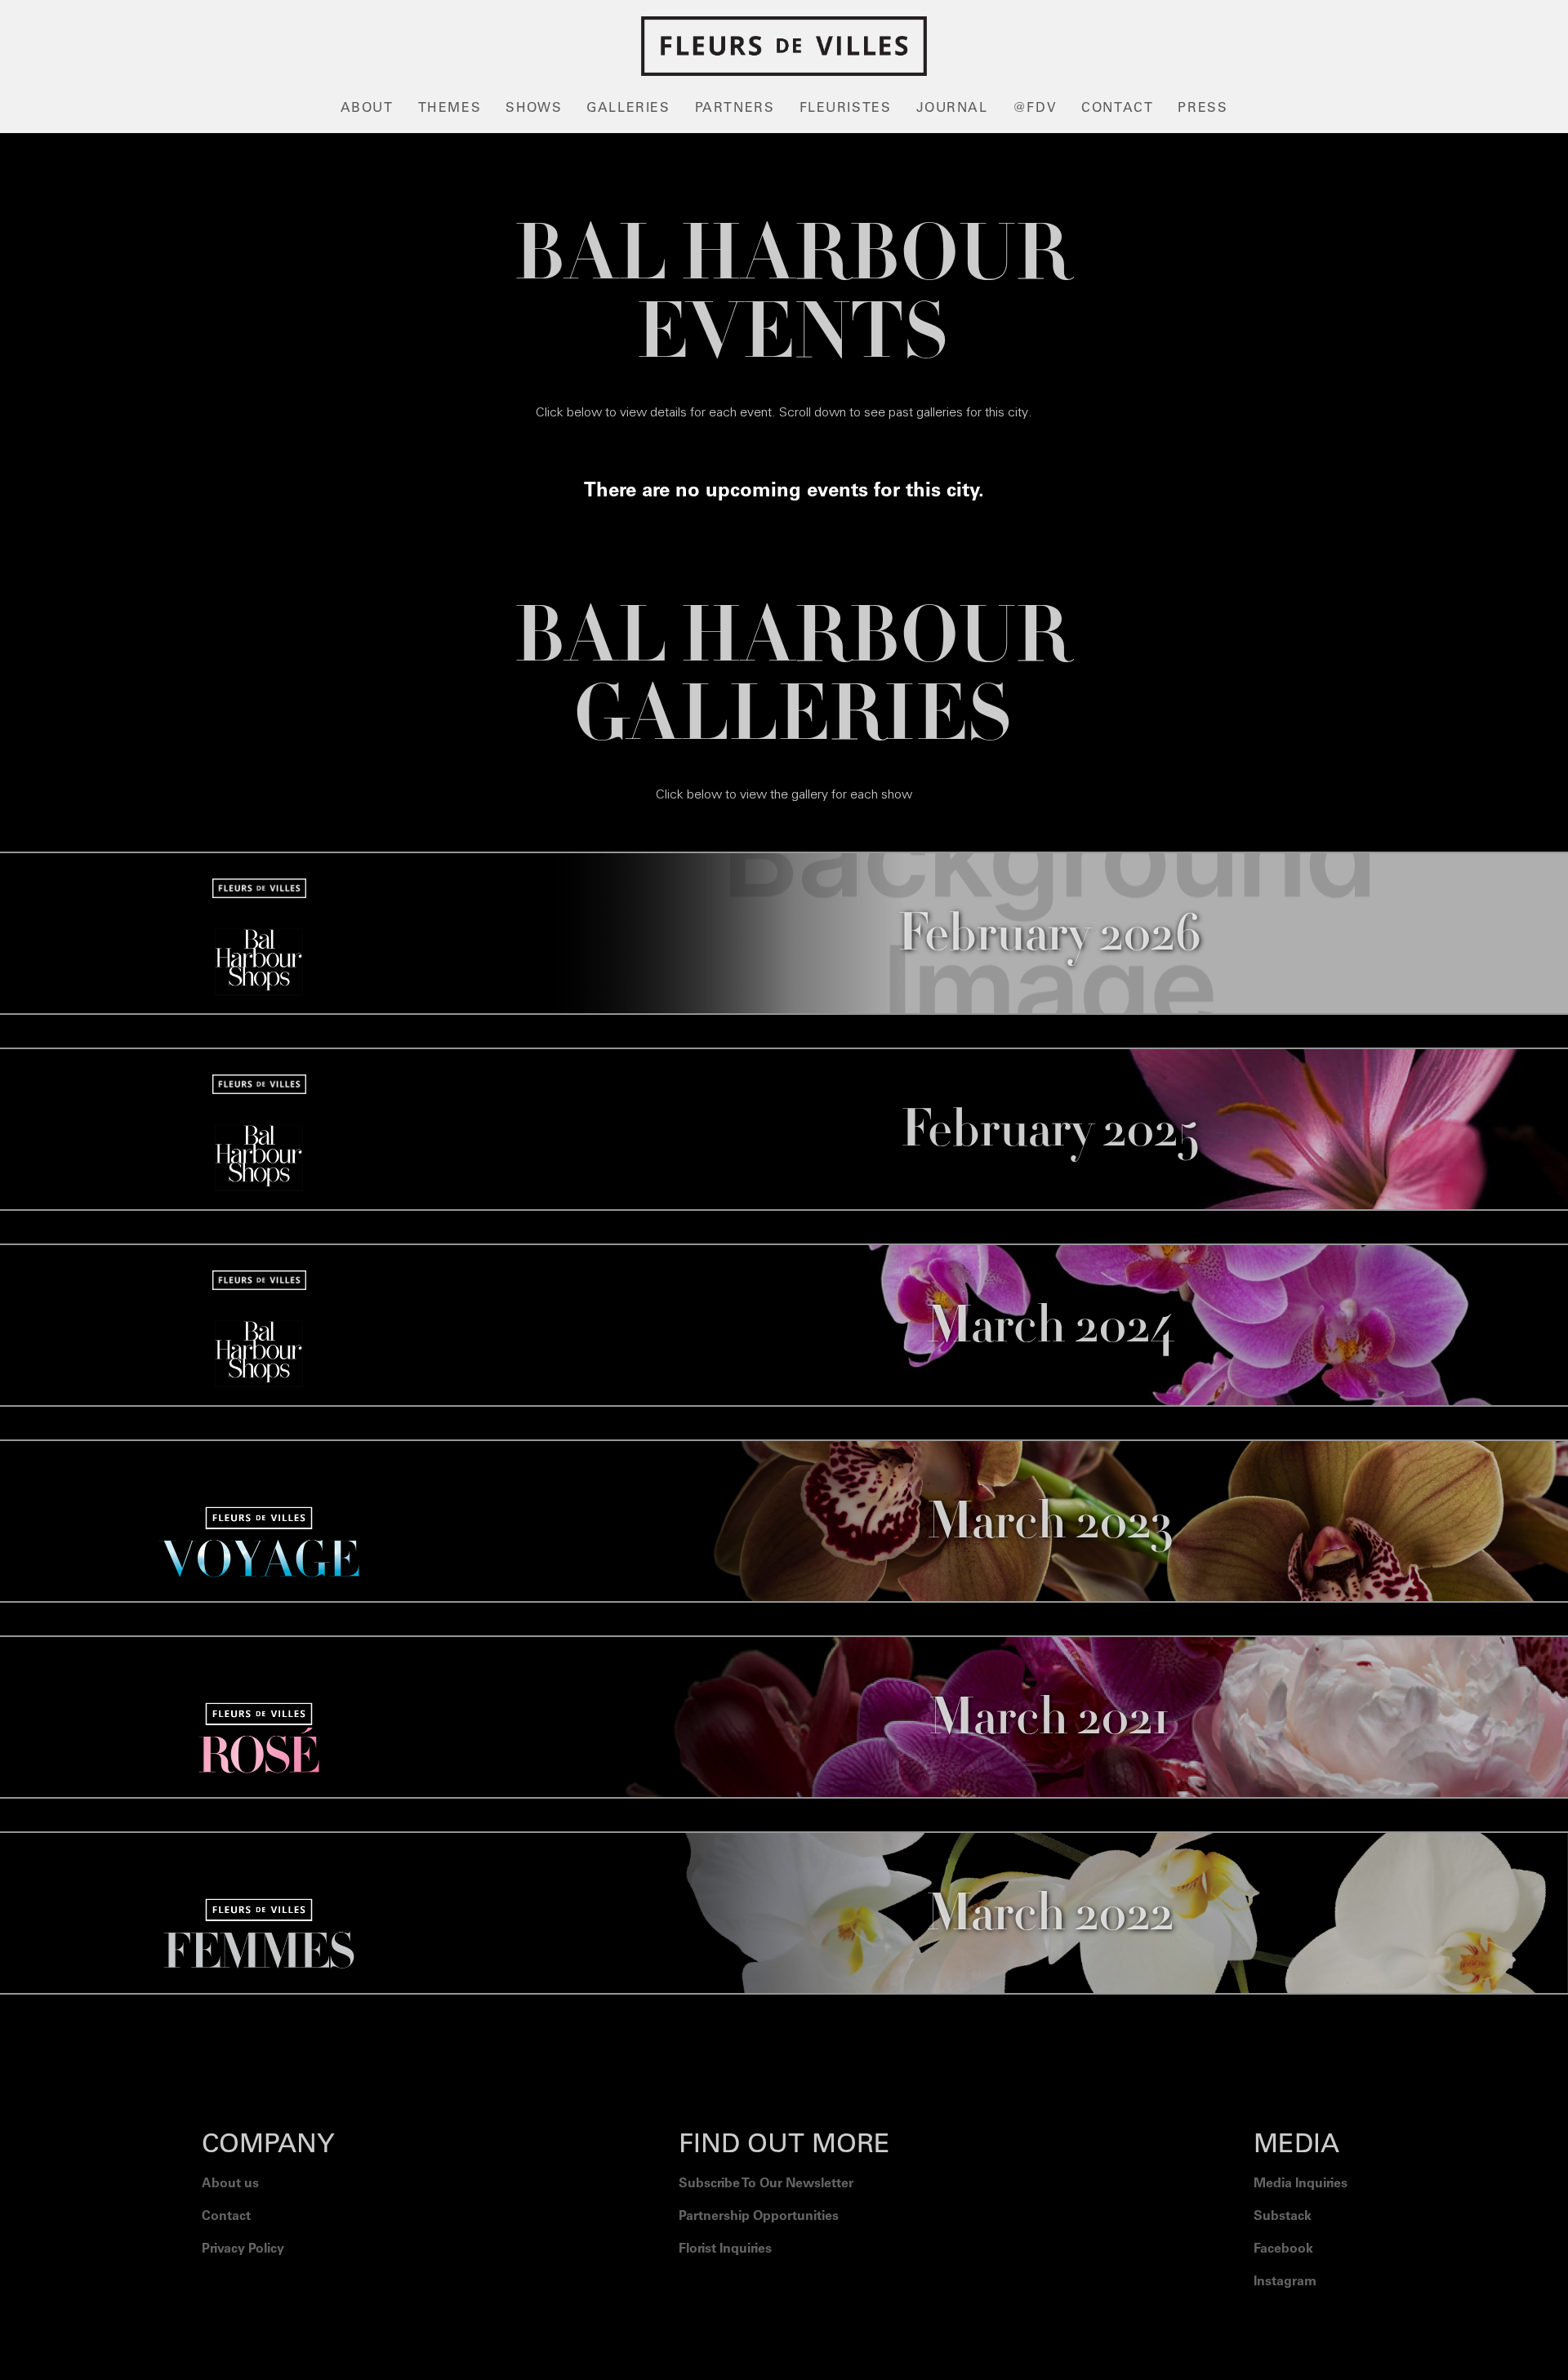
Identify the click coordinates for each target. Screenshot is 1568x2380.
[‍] (1301, 2323)
